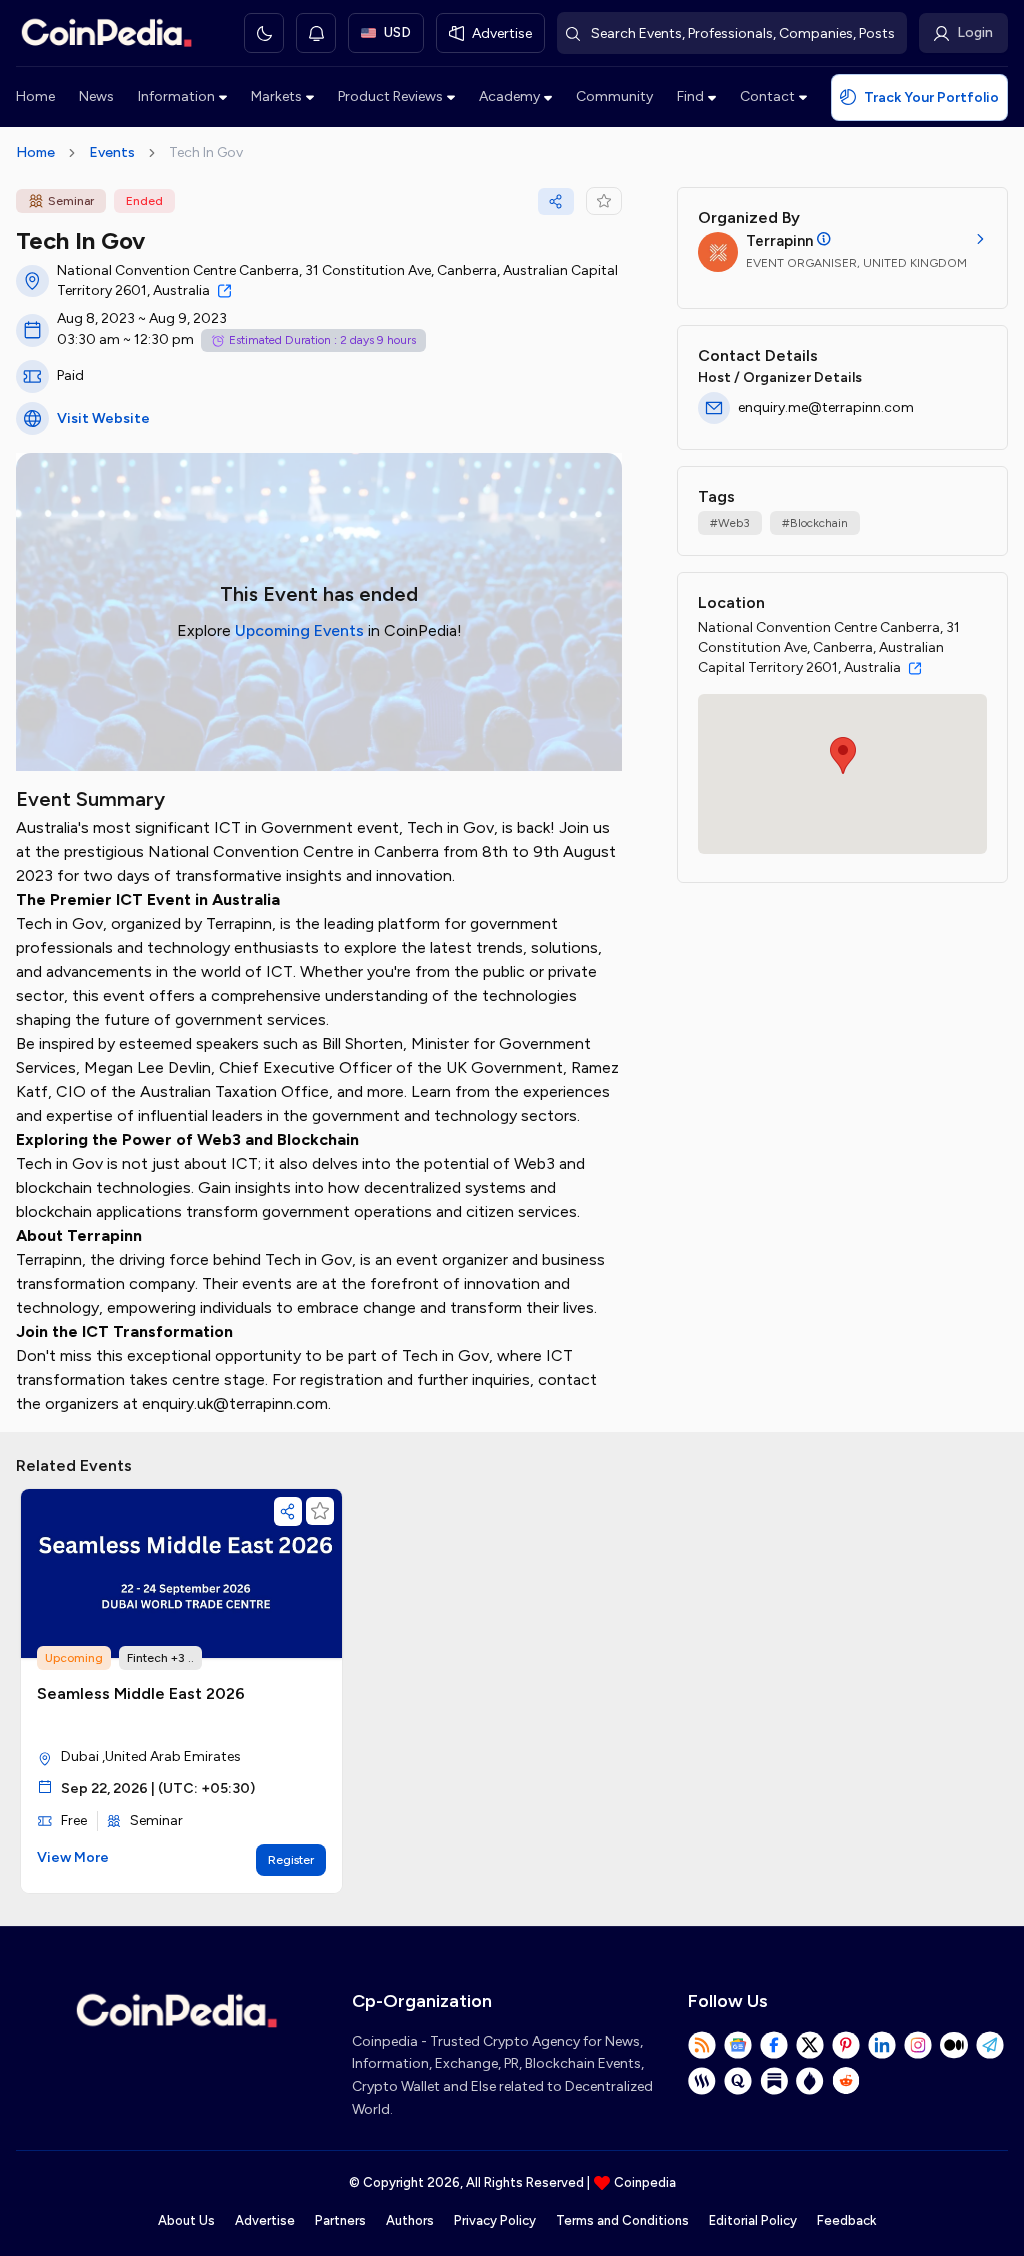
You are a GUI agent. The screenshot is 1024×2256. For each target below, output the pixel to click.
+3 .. (182, 1658)
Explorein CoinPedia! (319, 630)
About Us (186, 2220)
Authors (410, 2220)
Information (176, 96)
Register (291, 1860)
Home (35, 96)
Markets (276, 96)
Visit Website (103, 418)
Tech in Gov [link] (206, 152)
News (96, 96)
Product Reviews (390, 96)
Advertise (265, 2220)
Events (112, 152)
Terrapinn (779, 241)
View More (73, 1857)
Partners (340, 2220)
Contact (767, 96)
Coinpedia (645, 2182)
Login (975, 32)
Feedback (846, 2220)
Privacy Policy (495, 2220)
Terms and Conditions (622, 2220)
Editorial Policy (753, 2220)
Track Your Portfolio (931, 97)
